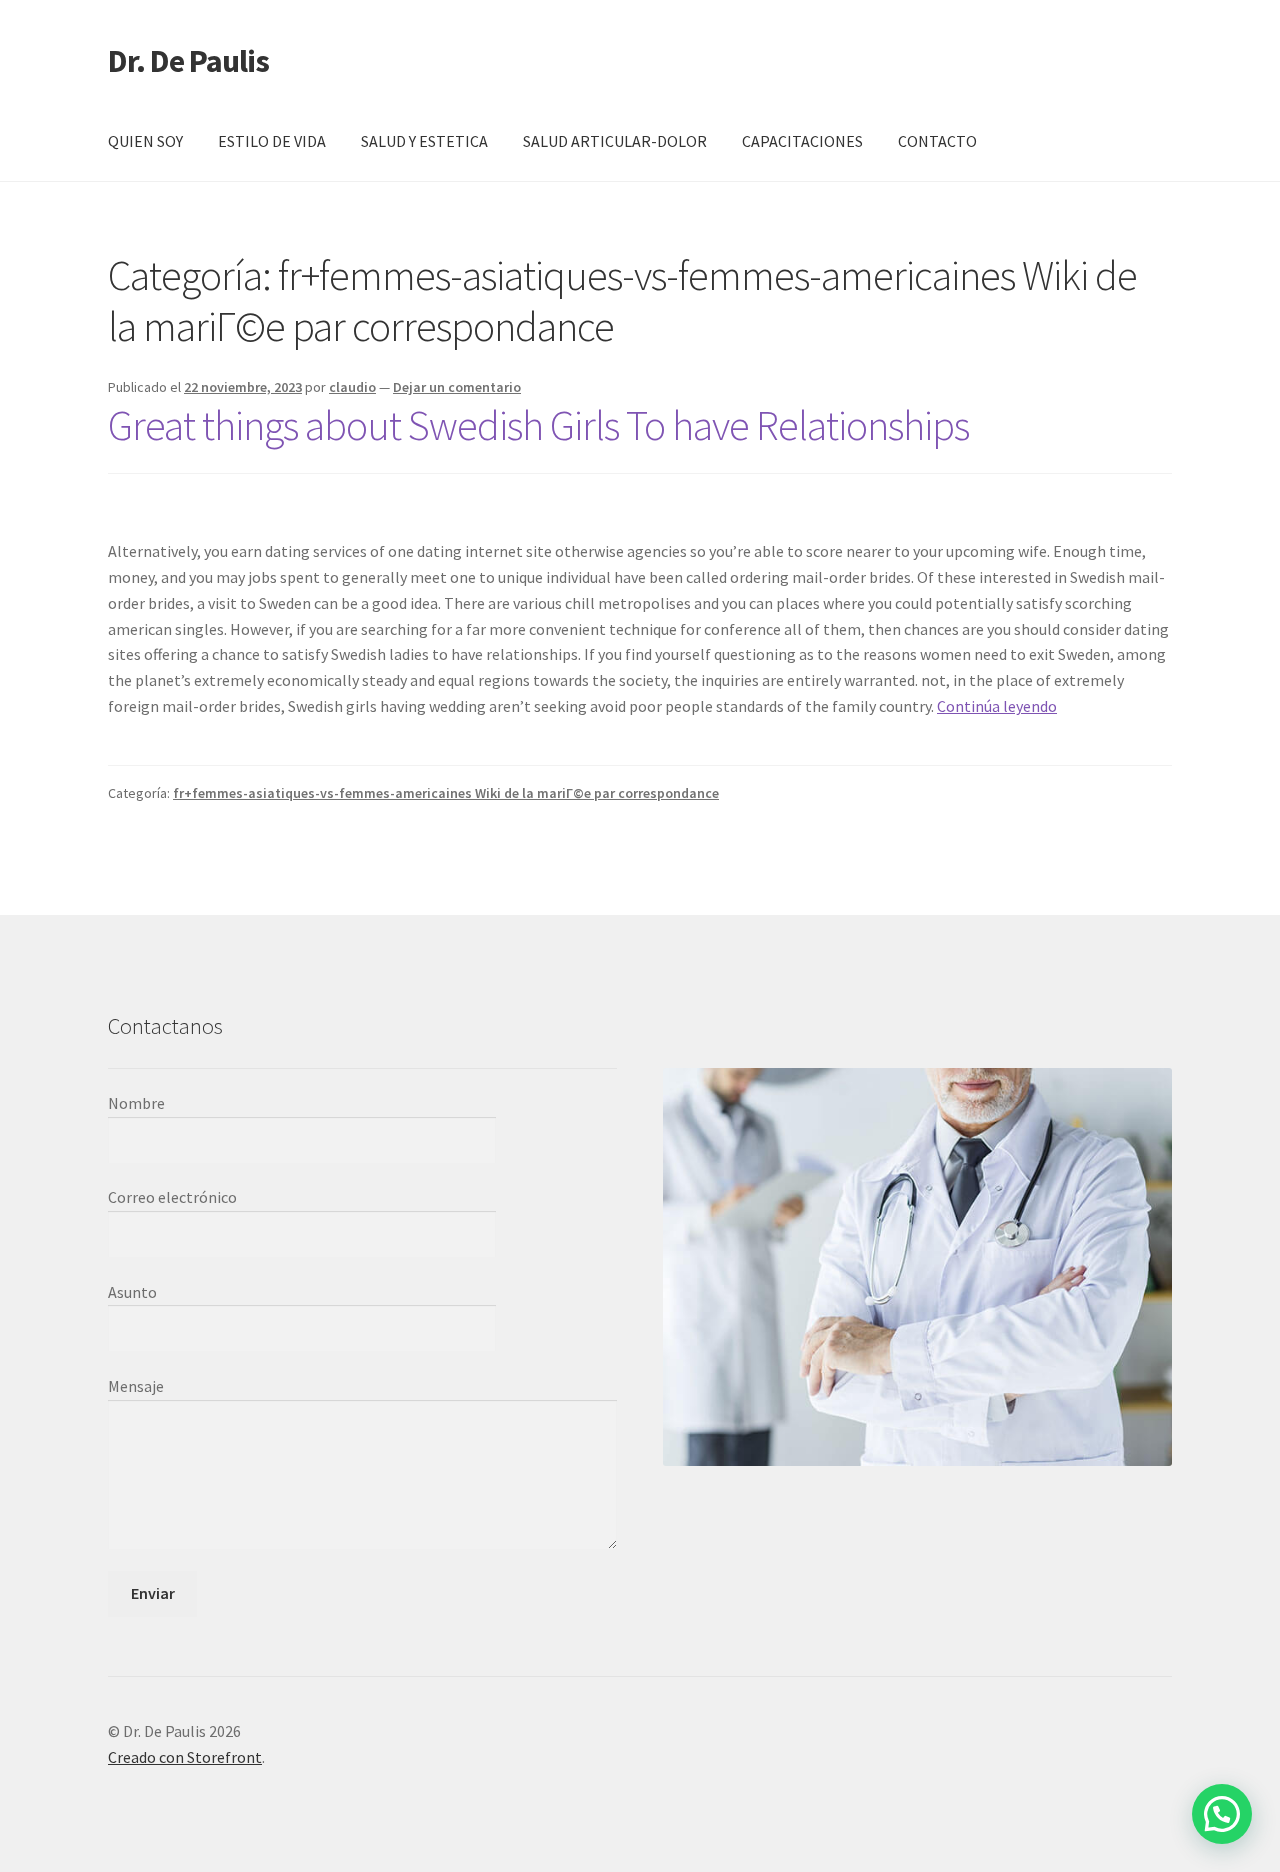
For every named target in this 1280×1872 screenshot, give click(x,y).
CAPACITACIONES (802, 141)
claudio (352, 387)
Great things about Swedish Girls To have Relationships (538, 425)
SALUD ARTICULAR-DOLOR (615, 141)
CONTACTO (937, 141)
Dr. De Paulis (188, 61)
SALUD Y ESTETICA (424, 141)
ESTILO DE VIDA (272, 141)
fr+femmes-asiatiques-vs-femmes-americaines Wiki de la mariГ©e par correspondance (446, 793)
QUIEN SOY (145, 141)
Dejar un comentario (457, 387)
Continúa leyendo (997, 706)
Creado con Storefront (185, 1757)
